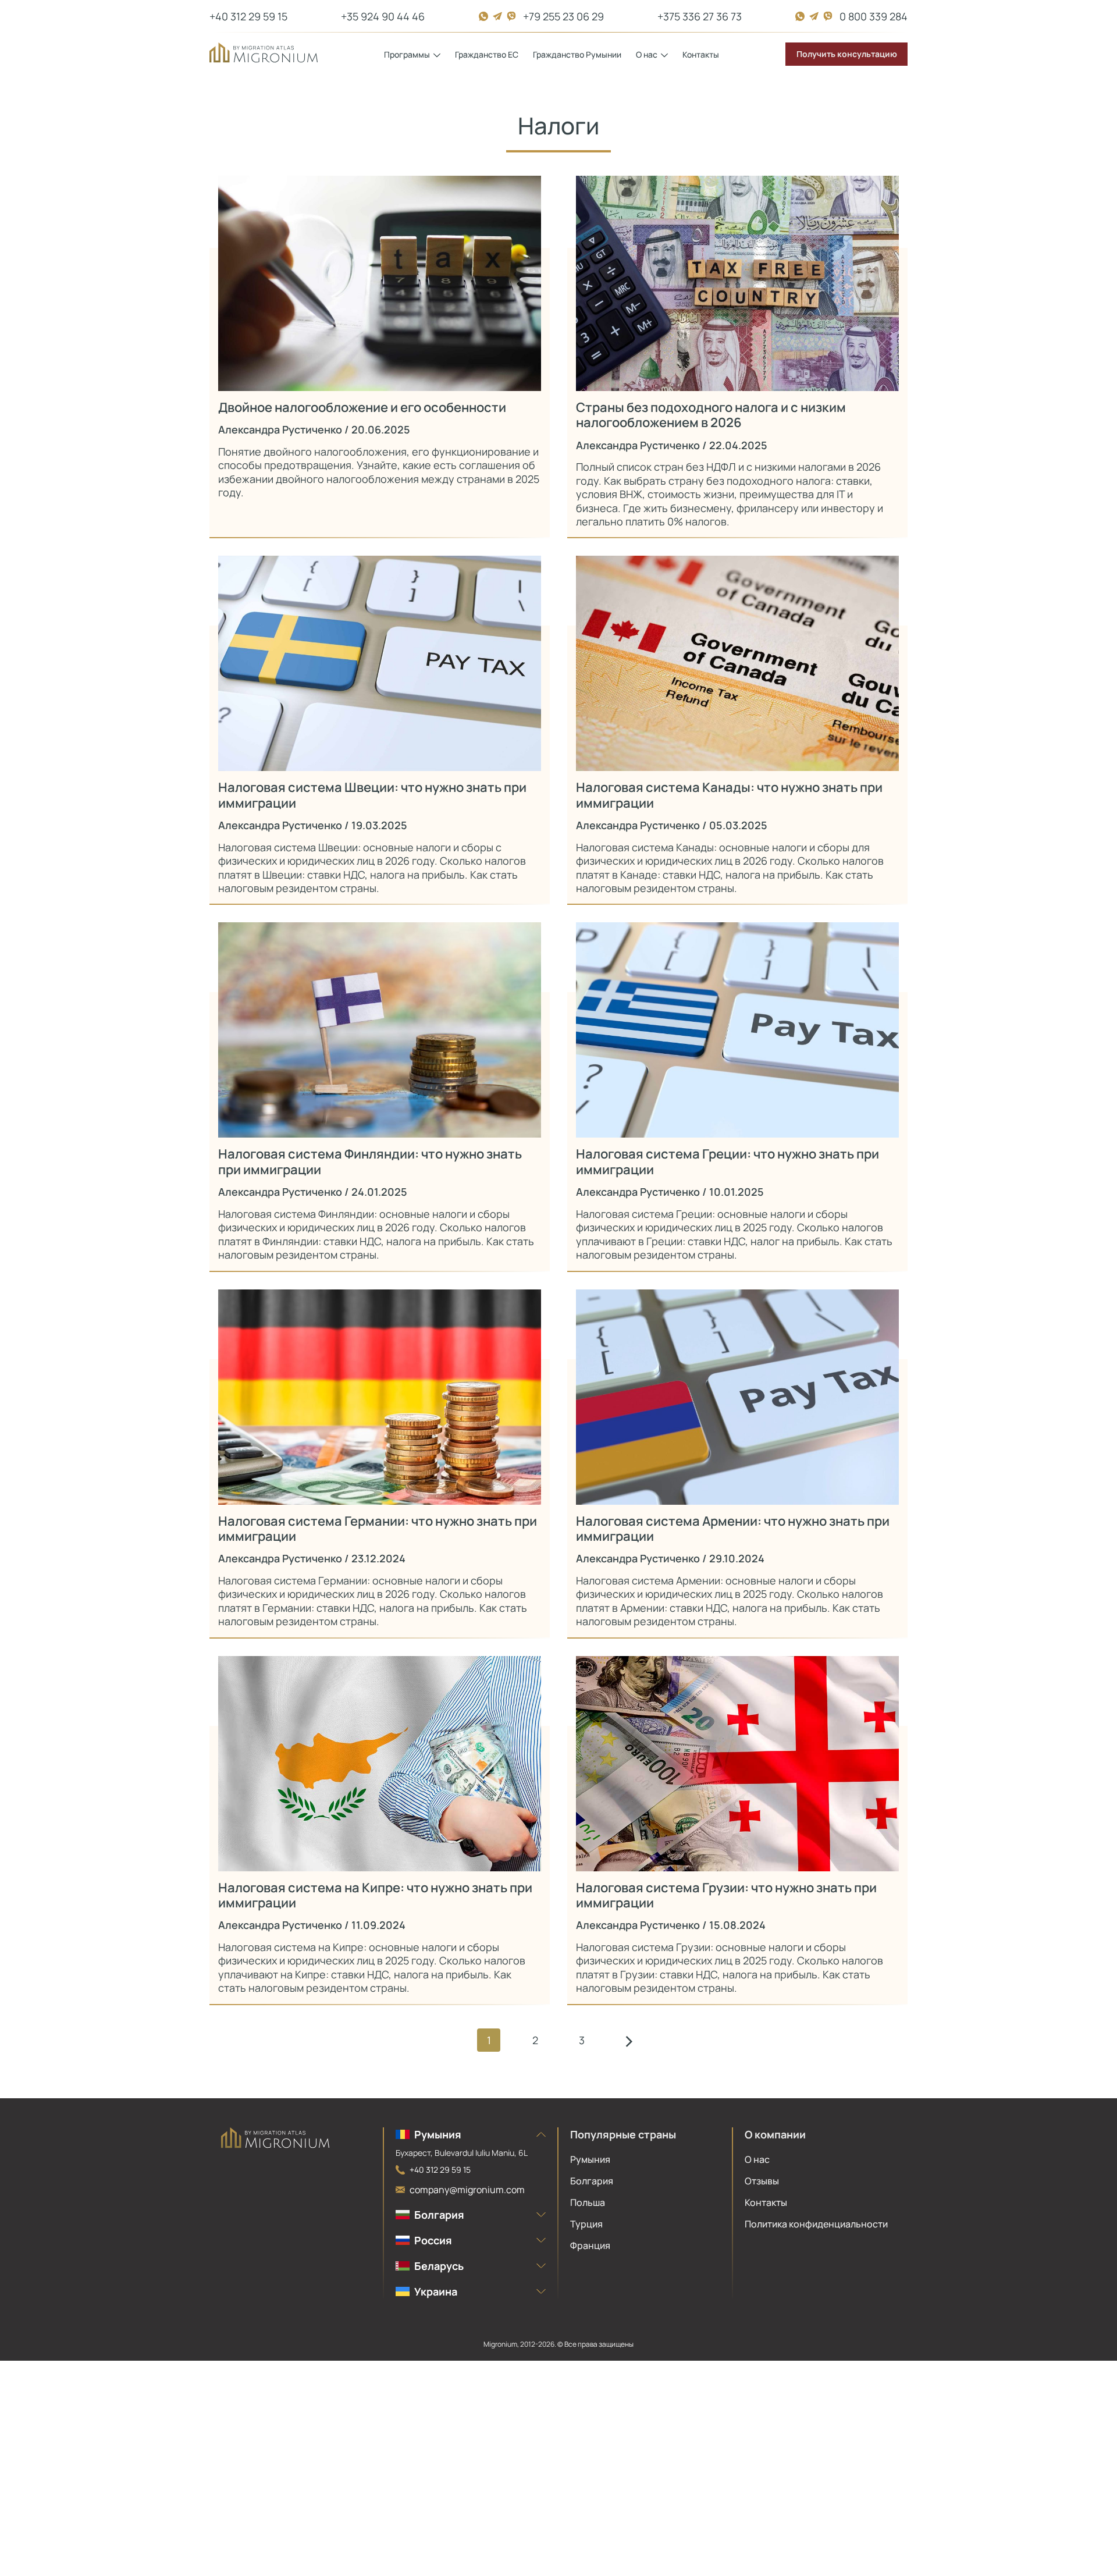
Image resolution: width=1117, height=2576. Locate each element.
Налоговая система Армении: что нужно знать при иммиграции (733, 1529)
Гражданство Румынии (577, 54)
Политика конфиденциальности (816, 2224)
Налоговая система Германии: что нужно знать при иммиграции (378, 1529)
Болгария (592, 2181)
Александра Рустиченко (280, 429)
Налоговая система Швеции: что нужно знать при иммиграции (372, 795)
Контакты (701, 54)
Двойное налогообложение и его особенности (362, 407)
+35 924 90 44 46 (383, 16)
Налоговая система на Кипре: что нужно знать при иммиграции (375, 1895)
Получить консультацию (847, 54)
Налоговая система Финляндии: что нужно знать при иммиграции (370, 1162)
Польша (588, 2202)
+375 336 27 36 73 (700, 16)
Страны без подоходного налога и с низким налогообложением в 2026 (711, 415)
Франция (590, 2245)
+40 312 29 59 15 (248, 16)
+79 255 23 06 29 (563, 16)
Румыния (590, 2159)
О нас (757, 2159)
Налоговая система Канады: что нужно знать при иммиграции (729, 795)
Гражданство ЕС (487, 54)
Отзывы (762, 2181)
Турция (586, 2224)
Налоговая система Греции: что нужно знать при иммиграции (728, 1162)
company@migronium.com (467, 2190)
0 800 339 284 (874, 16)
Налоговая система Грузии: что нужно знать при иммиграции (726, 1895)
